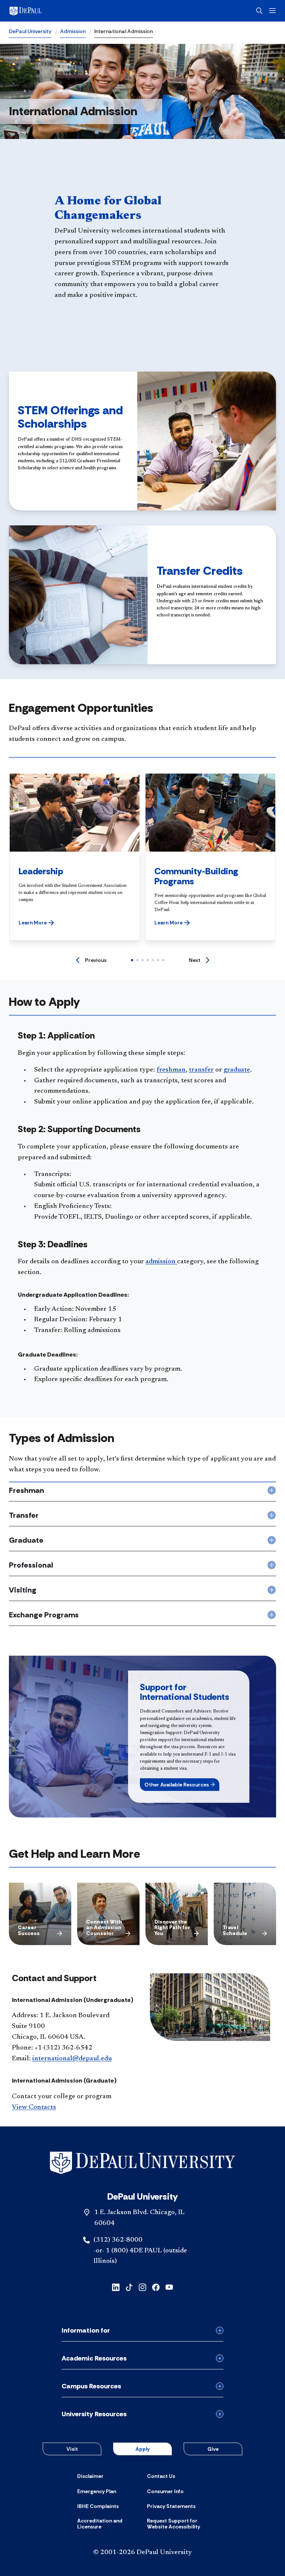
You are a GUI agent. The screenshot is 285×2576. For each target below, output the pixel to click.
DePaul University (30, 31)
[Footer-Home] (142, 2163)
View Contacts (34, 2107)
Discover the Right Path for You (172, 1927)
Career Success (29, 1930)
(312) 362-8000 (118, 2240)
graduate (237, 1070)
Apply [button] (142, 2449)
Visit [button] (72, 2449)
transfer (201, 1070)
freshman (171, 1070)
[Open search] (259, 11)
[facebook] (156, 2287)
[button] (36, 923)
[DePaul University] (67, 11)
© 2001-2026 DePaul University (142, 2553)
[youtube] (169, 2287)
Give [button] (213, 2449)
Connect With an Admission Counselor (104, 1927)
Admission (73, 31)
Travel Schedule (235, 1930)
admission (161, 1262)
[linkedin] (116, 2287)
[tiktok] (129, 2287)
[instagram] (142, 2287)
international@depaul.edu (72, 2059)
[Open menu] (272, 11)
